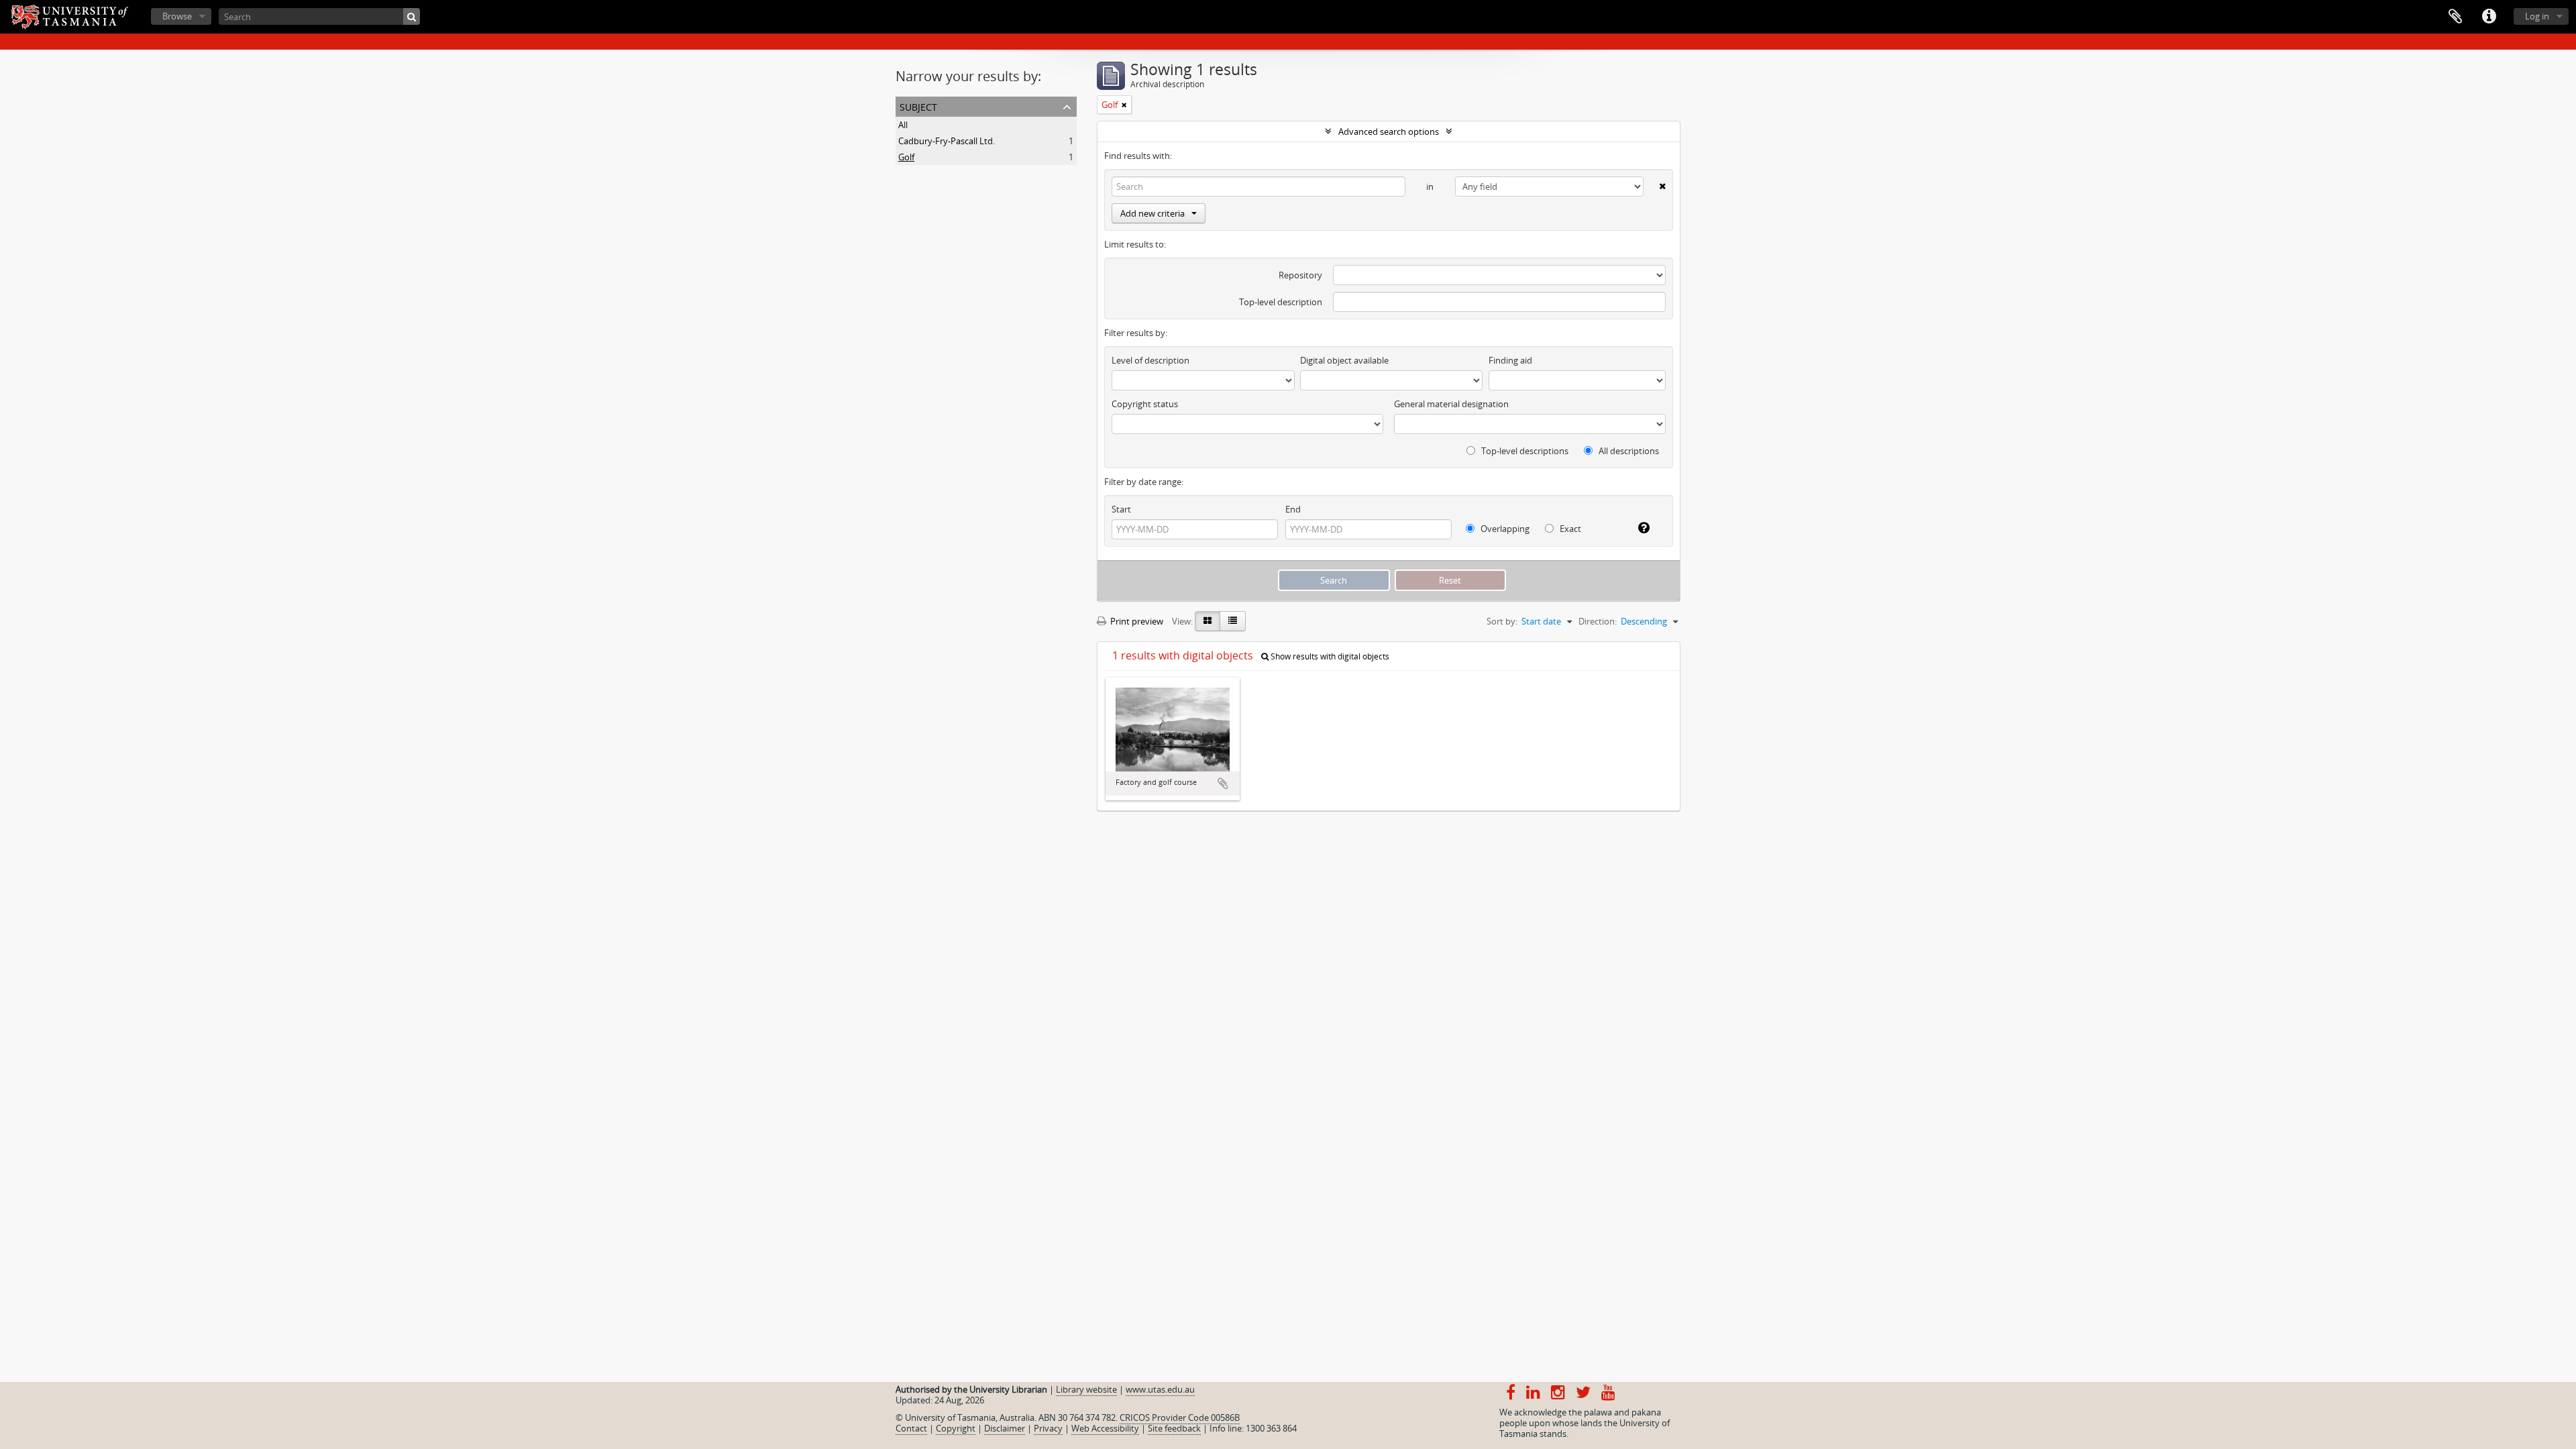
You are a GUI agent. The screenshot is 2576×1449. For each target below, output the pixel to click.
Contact (911, 1428)
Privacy (1048, 1428)
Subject (918, 106)
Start (1121, 509)
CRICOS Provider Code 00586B (1180, 1417)
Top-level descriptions (1524, 451)
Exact (1569, 529)
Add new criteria (1152, 213)
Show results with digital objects (1329, 656)
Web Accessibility (1105, 1428)
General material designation (1451, 404)
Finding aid (1510, 360)
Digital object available (1344, 360)
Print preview (1136, 621)
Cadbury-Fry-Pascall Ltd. (947, 141)
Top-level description (1281, 302)
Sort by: (1502, 621)
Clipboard (2455, 17)
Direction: (1598, 621)
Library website (1086, 1389)
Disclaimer (1005, 1428)
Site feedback (1174, 1428)
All (903, 125)
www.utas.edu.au (1160, 1389)
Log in (2537, 16)
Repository (1300, 275)
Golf (906, 157)
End (1293, 509)
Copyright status (1145, 404)
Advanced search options (1389, 131)
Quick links (2489, 17)
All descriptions (1628, 451)
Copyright (956, 1428)
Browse (177, 16)
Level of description (1150, 360)
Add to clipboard (1223, 784)
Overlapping (1504, 529)
